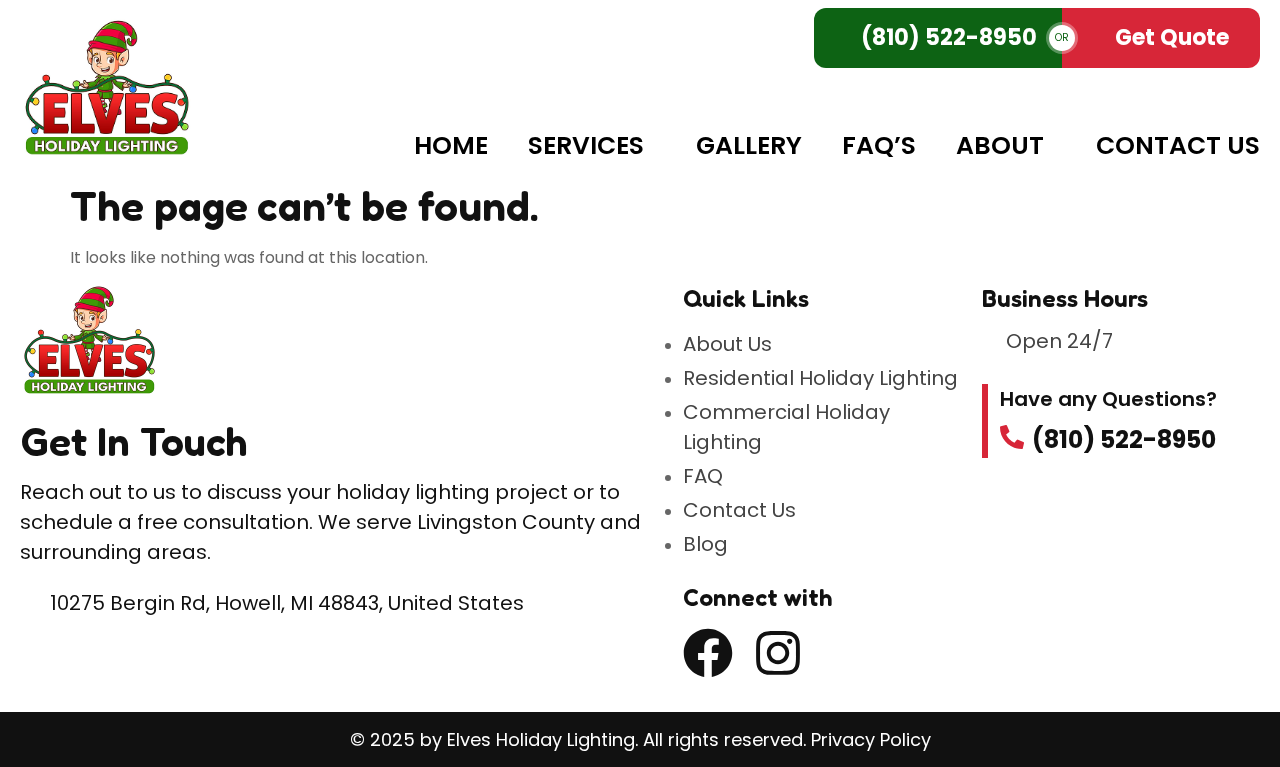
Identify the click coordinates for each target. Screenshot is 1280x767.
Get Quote (1172, 37)
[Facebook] (708, 653)
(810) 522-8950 (949, 37)
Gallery (749, 145)
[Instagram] (778, 653)
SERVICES (586, 145)
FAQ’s (879, 145)
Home (451, 145)
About (1000, 145)
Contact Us (1178, 145)
